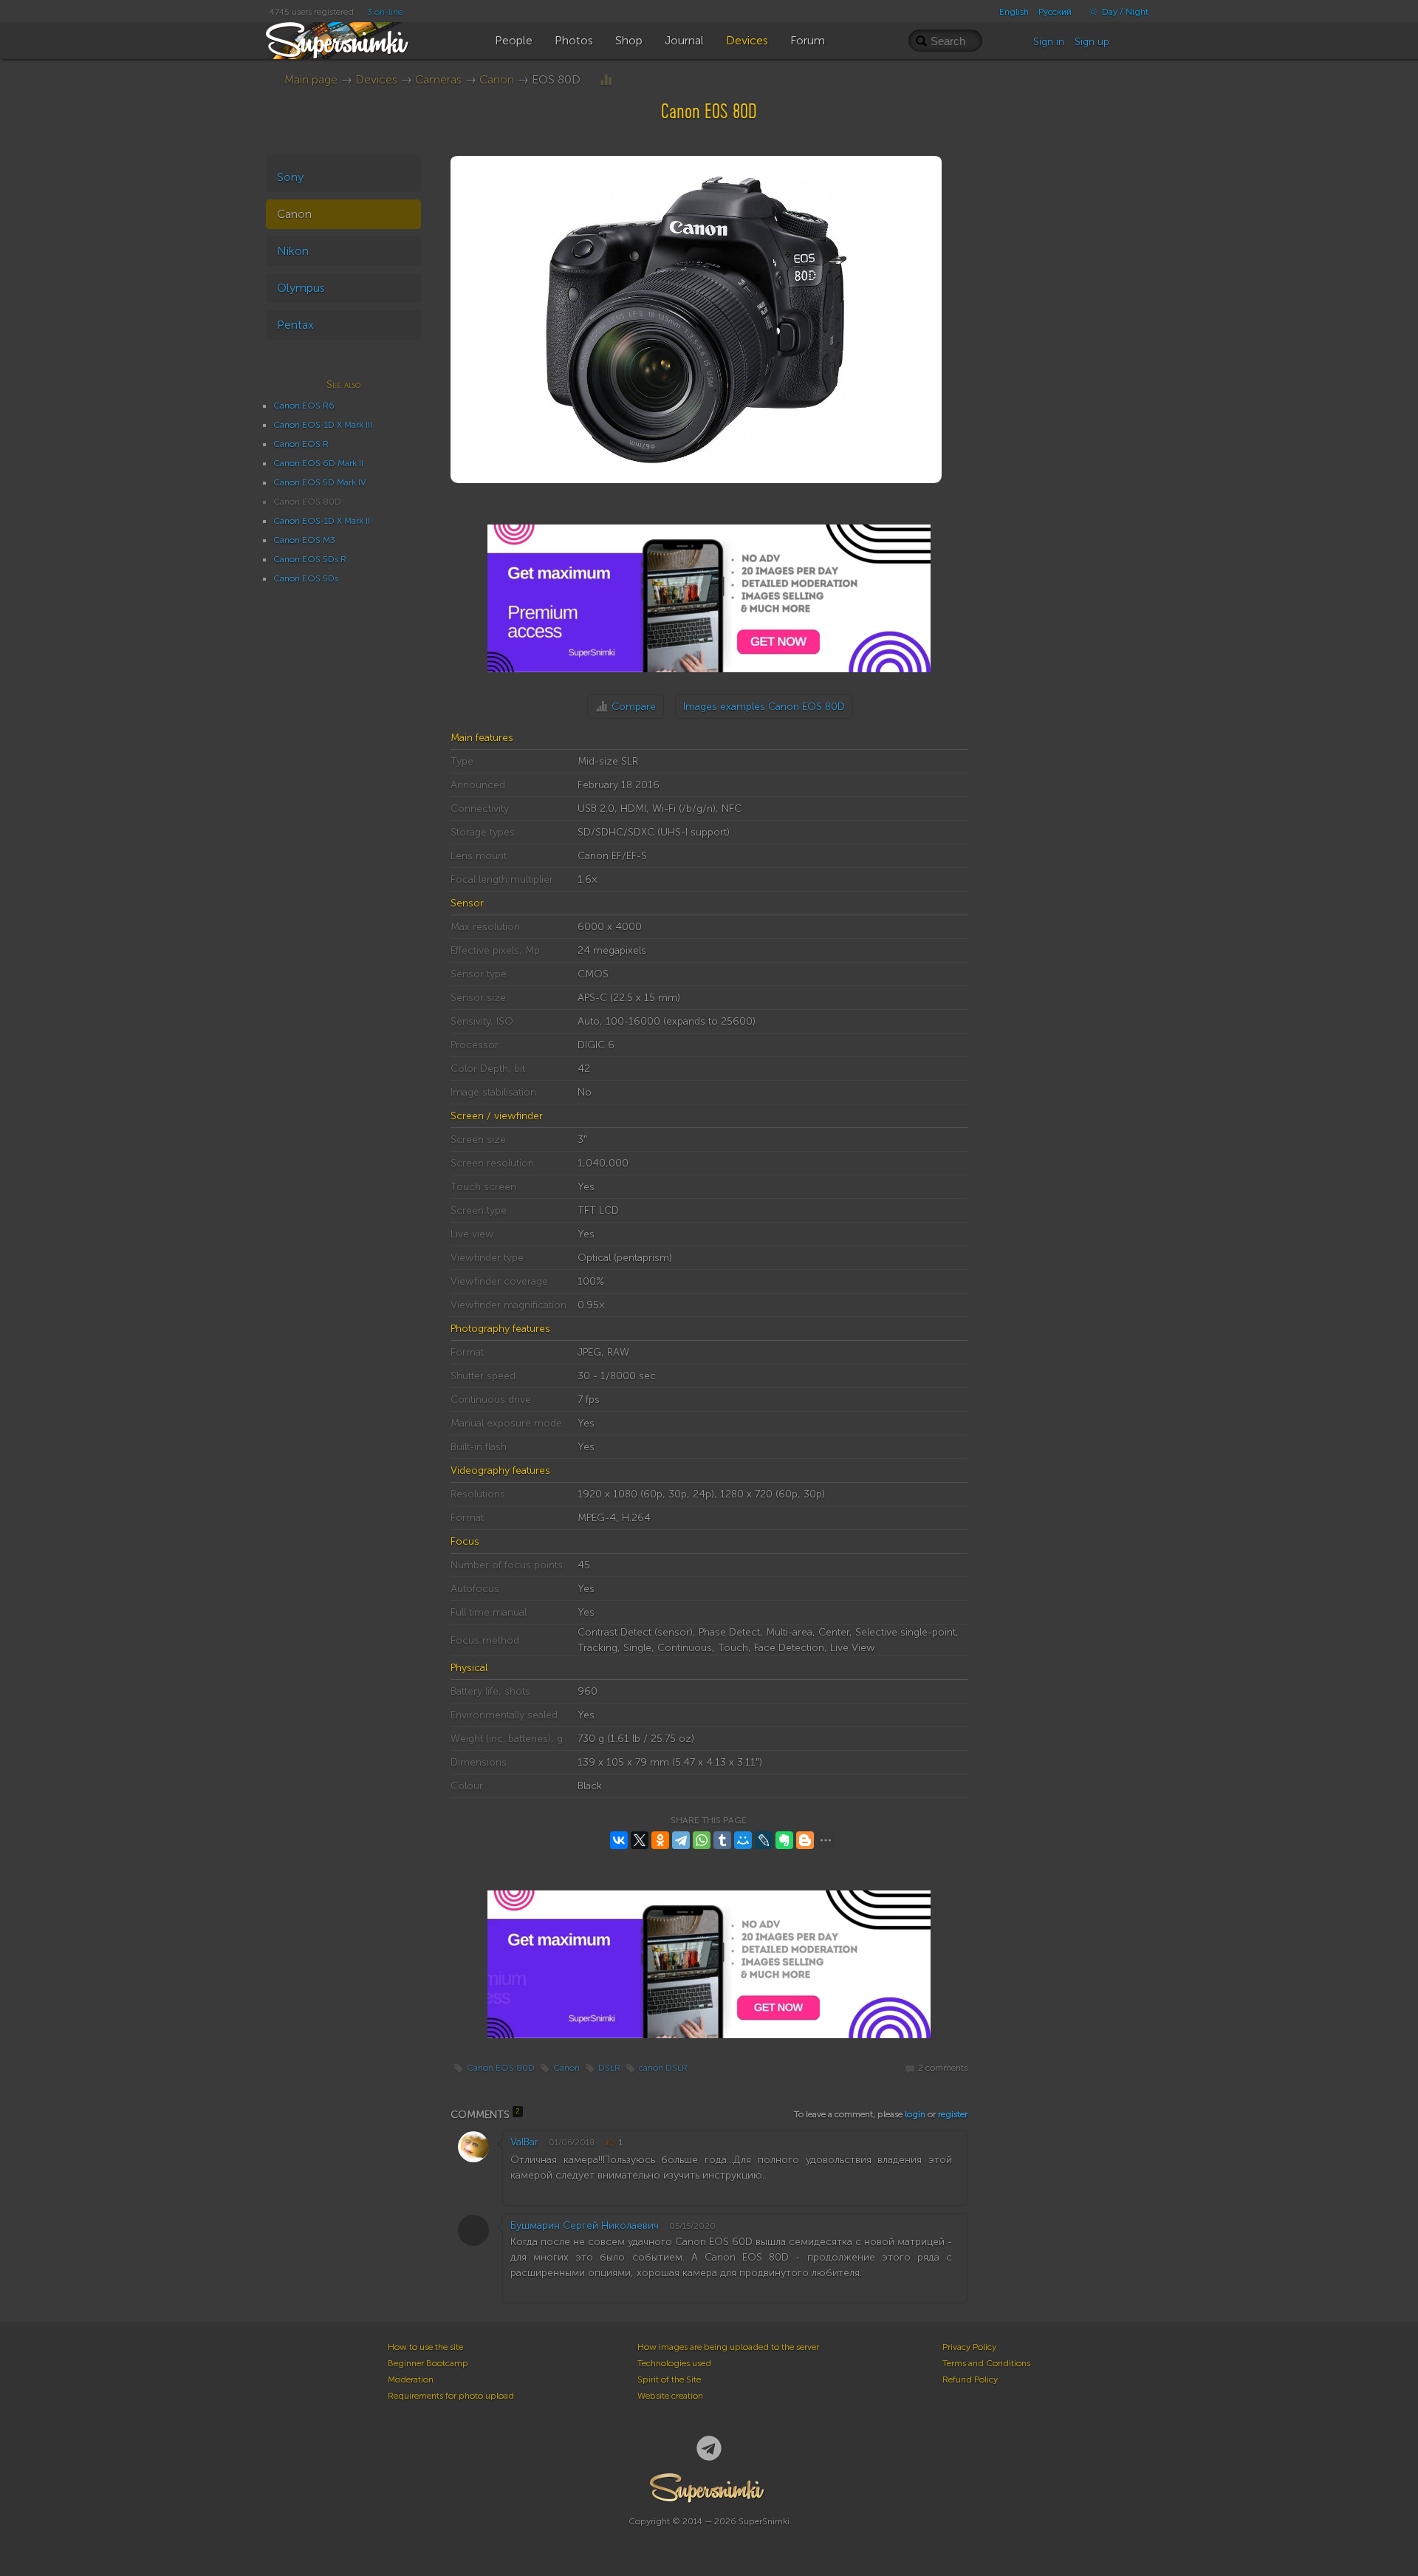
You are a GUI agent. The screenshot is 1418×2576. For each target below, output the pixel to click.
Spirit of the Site (669, 2379)
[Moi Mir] (743, 1840)
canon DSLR (663, 2068)
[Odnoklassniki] (660, 1840)
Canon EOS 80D (501, 2068)
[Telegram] (681, 1840)
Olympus (301, 288)
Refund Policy (970, 2379)
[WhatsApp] (702, 1840)
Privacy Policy (969, 2347)
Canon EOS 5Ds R (310, 559)
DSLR (609, 2068)
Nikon (293, 251)
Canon (497, 79)
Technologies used (674, 2363)
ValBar (524, 2142)
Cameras (438, 79)
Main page (311, 79)
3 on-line (385, 12)
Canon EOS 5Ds (306, 578)
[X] (640, 1840)
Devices (376, 79)
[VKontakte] (619, 1840)
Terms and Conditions (986, 2363)
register (953, 2114)
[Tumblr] (722, 1840)
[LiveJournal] (764, 1840)
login (915, 2114)
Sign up (1092, 42)
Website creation (670, 2396)
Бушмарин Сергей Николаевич (585, 2225)
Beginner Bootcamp (428, 2363)
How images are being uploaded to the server (728, 2347)
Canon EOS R (301, 444)
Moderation (411, 2379)
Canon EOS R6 (304, 406)
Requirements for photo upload (451, 2396)
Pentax (295, 325)
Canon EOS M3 (304, 540)
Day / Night (1124, 12)
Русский (1055, 12)
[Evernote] (784, 1840)
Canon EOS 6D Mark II (318, 463)
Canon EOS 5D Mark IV (320, 482)
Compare (634, 707)
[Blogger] (805, 1840)
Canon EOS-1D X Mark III (323, 425)
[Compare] (606, 79)
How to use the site (425, 2347)
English (1014, 12)
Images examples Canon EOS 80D (764, 707)
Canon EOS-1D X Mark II (322, 521)
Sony (290, 177)
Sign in (1049, 42)
